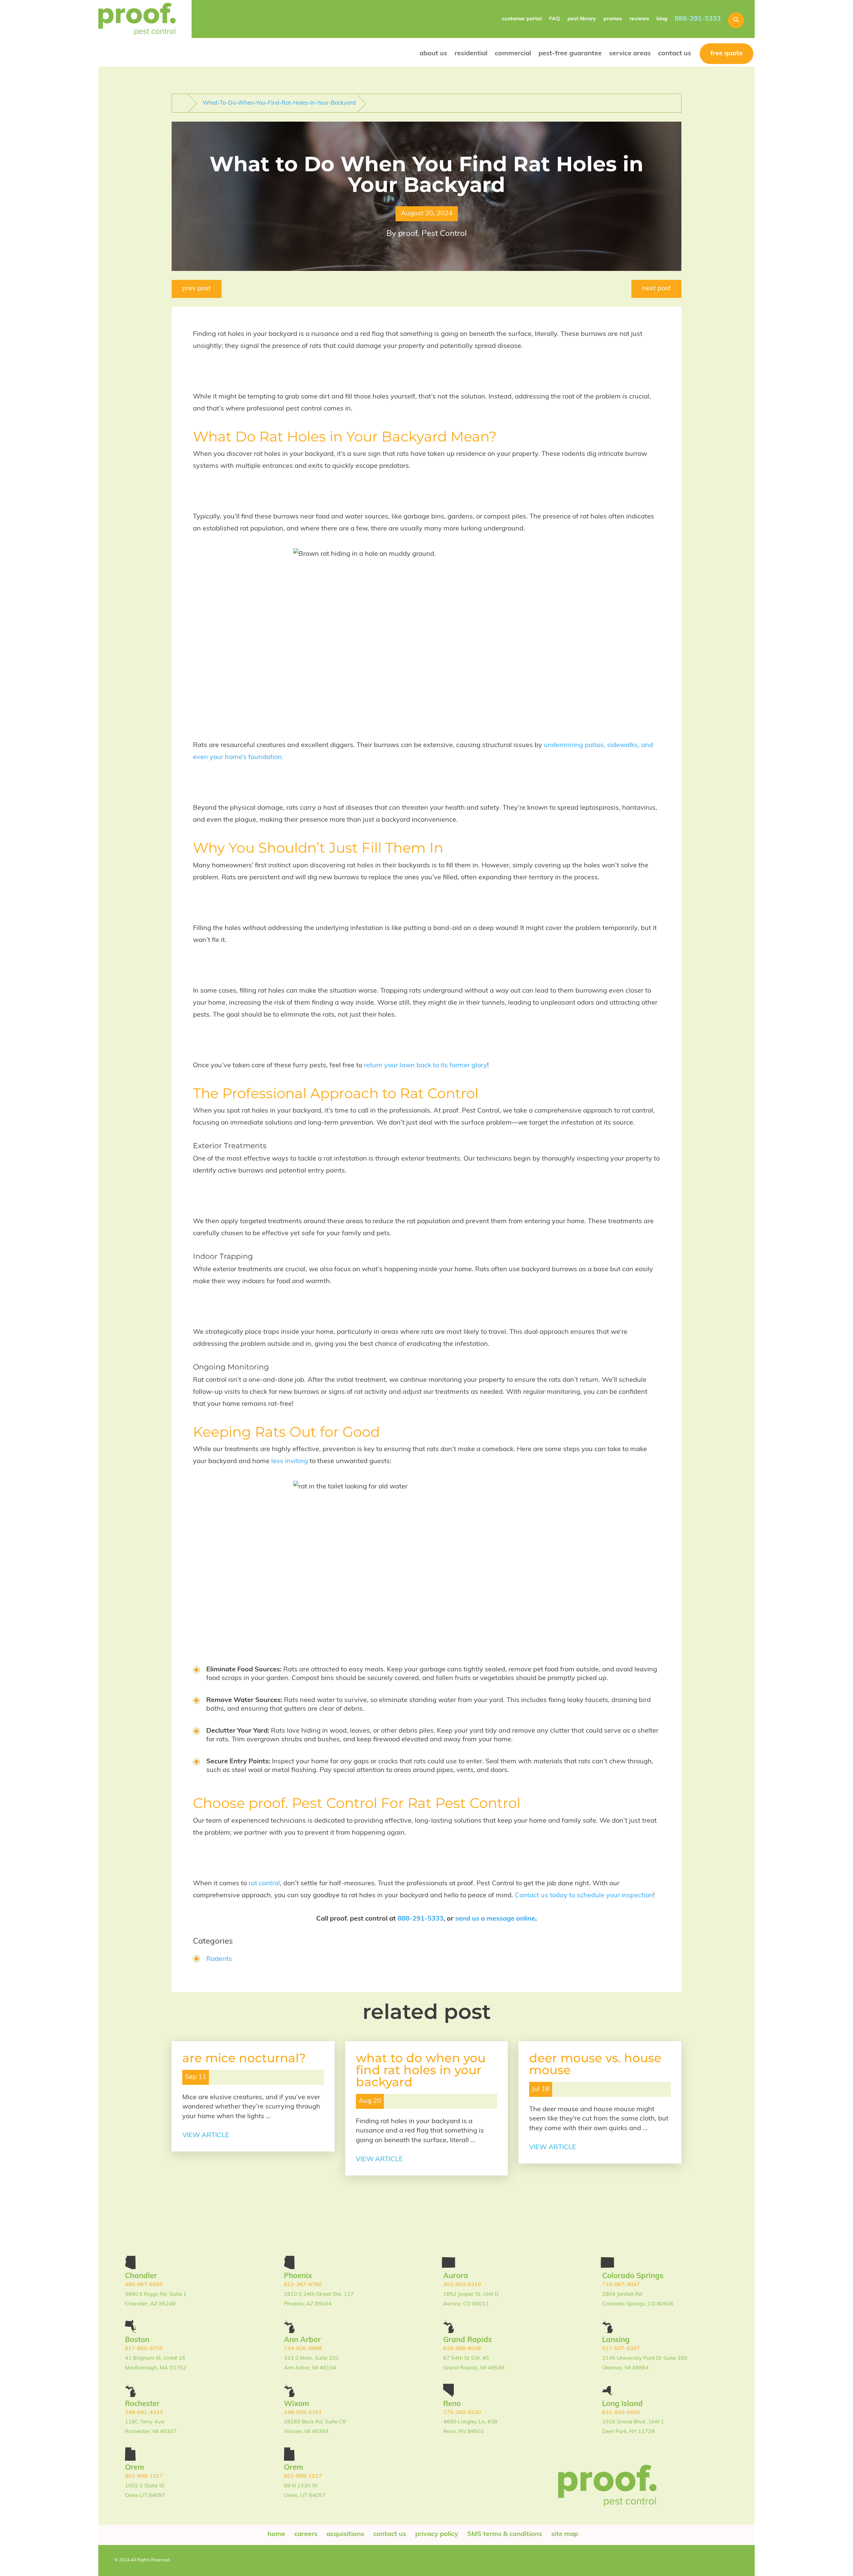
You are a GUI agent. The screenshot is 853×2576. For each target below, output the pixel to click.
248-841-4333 (144, 2413)
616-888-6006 (462, 2349)
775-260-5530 (462, 2413)
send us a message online (495, 1919)
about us (433, 54)
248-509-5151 (303, 2413)
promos (613, 19)
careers (306, 2534)
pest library (582, 19)
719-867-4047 (621, 2285)
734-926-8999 (303, 2349)
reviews (639, 19)
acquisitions (345, 2534)
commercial (513, 54)
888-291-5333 (698, 19)
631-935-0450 (621, 2413)
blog (662, 19)
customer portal (522, 19)
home (276, 2534)
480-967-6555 (144, 2285)
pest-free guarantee (570, 54)
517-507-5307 (621, 2349)
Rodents (219, 1959)
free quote (727, 54)
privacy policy (437, 2534)
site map (565, 2534)
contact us (675, 54)
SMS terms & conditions (505, 2534)
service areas (630, 54)
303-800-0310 (462, 2285)
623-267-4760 (303, 2285)
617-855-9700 (144, 2349)
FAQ (555, 19)
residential (471, 54)
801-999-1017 (144, 2476)
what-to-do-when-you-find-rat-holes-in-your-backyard (279, 103)
